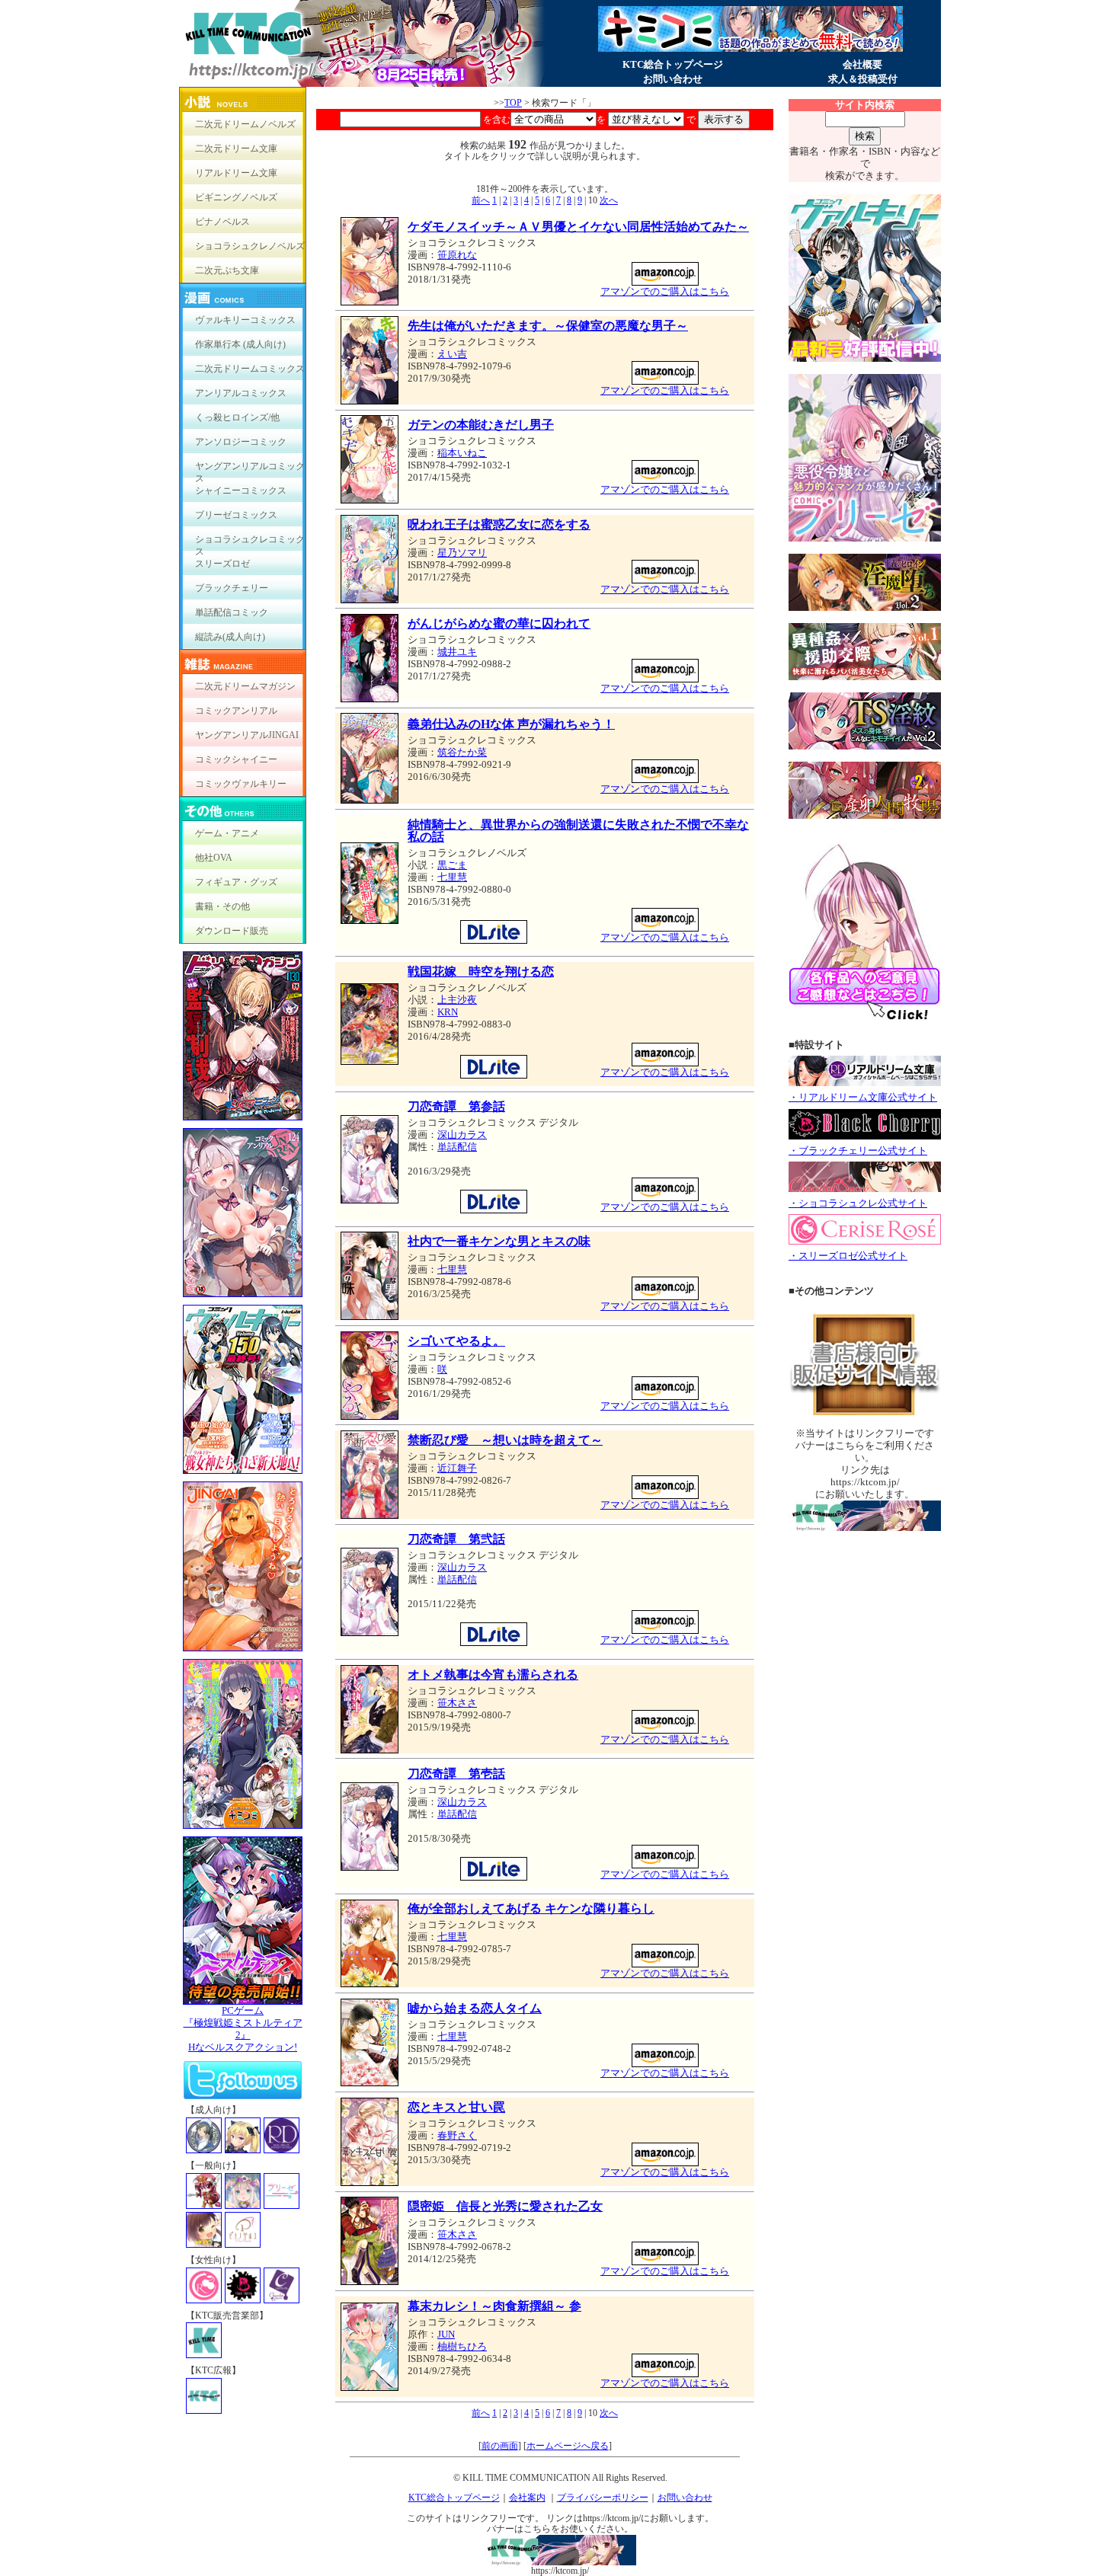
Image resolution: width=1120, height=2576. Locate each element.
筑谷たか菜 (462, 752)
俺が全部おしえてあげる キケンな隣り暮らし (531, 1908)
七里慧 (452, 877)
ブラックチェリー (232, 588)
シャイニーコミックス (241, 491)
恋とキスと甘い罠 (456, 2107)
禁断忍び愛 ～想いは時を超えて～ (505, 1440)
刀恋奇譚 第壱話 (456, 1774)
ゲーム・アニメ (227, 833)
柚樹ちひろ (462, 2346)
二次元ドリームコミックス (250, 369)
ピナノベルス (222, 222)
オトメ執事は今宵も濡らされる (493, 1675)
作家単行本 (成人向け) (240, 344)
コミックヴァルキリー (241, 784)
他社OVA (214, 858)
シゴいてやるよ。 (456, 1341)
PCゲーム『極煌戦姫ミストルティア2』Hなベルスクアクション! (243, 2029)
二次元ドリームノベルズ (245, 124)
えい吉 (452, 354)
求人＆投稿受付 (863, 79)
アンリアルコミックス (241, 393)
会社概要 (862, 64)
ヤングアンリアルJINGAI (247, 735)
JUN (446, 2334)
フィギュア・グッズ (236, 882)
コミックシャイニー (236, 759)
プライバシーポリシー (603, 2498)
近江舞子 (457, 1468)
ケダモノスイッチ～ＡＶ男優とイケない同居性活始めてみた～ (578, 227)
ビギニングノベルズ (236, 197)
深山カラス (462, 1135)
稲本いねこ (462, 453)
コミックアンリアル (236, 711)
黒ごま (452, 865)
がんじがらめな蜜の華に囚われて (499, 623)
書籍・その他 (222, 906)
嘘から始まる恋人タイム (475, 2008)
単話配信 (457, 1147)
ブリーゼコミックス (236, 515)
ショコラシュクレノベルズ (250, 246)
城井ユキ (457, 652)
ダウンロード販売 (232, 931)
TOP (513, 103)
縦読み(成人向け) (230, 637)
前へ (481, 200)
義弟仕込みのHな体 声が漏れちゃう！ (511, 724)
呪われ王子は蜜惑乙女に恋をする (499, 524)
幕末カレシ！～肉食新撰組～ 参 (494, 2306)
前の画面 (500, 2446)
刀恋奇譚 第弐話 (456, 1539)
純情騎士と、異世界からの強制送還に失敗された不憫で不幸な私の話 (578, 831)
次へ (609, 200)
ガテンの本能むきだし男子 (481, 425)
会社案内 (527, 2498)
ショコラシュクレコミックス (250, 543)
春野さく (457, 2135)
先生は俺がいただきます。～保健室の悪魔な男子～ (548, 326)
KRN (448, 1012)
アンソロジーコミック (241, 442)
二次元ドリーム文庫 (236, 149)
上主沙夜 (457, 1000)
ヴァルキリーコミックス (245, 320)
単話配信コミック (232, 612)
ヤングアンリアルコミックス (250, 470)
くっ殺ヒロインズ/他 (237, 417)
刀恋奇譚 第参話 (456, 1106)
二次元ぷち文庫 (227, 270)
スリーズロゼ (222, 564)
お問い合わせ (673, 79)
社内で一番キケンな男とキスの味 (499, 1241)
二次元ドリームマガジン (245, 686)
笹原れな (457, 255)
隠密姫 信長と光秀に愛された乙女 (505, 2206)
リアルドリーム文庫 (236, 173)
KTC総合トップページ (673, 64)
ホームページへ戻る (568, 2446)
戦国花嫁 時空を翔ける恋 (481, 972)
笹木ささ (457, 1703)
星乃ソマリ (462, 553)
